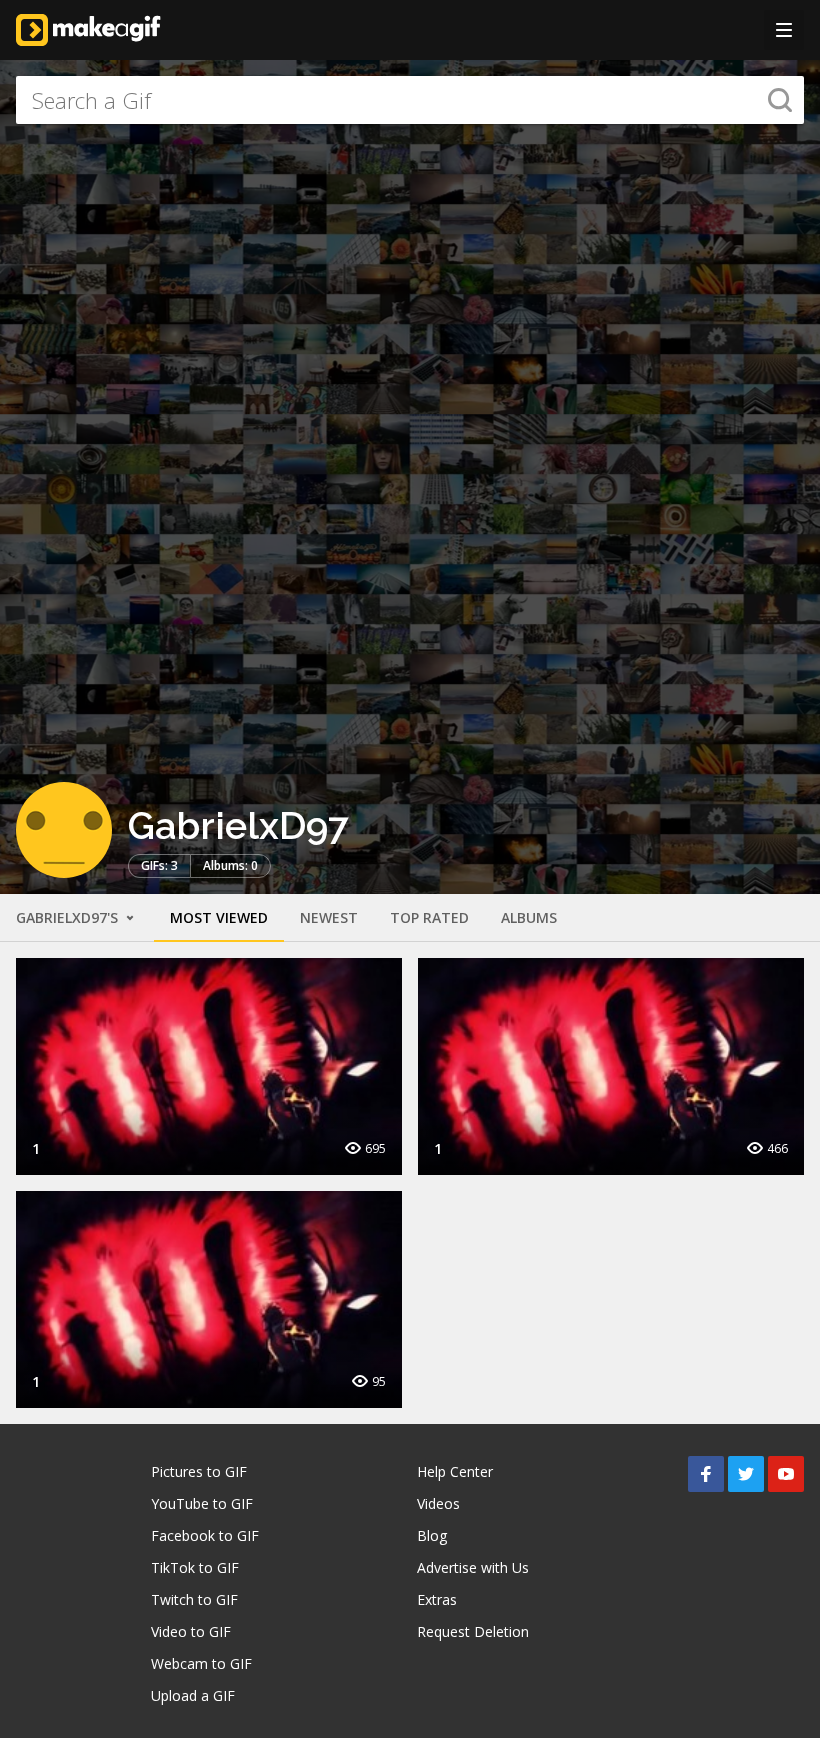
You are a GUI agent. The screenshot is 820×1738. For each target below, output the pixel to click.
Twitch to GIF (194, 1599)
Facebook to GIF (205, 1535)
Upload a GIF (193, 1695)
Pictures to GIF (199, 1471)
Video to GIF (191, 1631)
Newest (329, 917)
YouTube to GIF (202, 1503)
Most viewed (219, 917)
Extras (437, 1599)
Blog (432, 1535)
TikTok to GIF (195, 1567)
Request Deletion (473, 1631)
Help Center (455, 1471)
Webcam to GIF (201, 1663)
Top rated (429, 917)
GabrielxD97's (69, 917)
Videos (438, 1503)
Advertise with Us (473, 1567)
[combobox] (410, 100)
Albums (529, 917)
